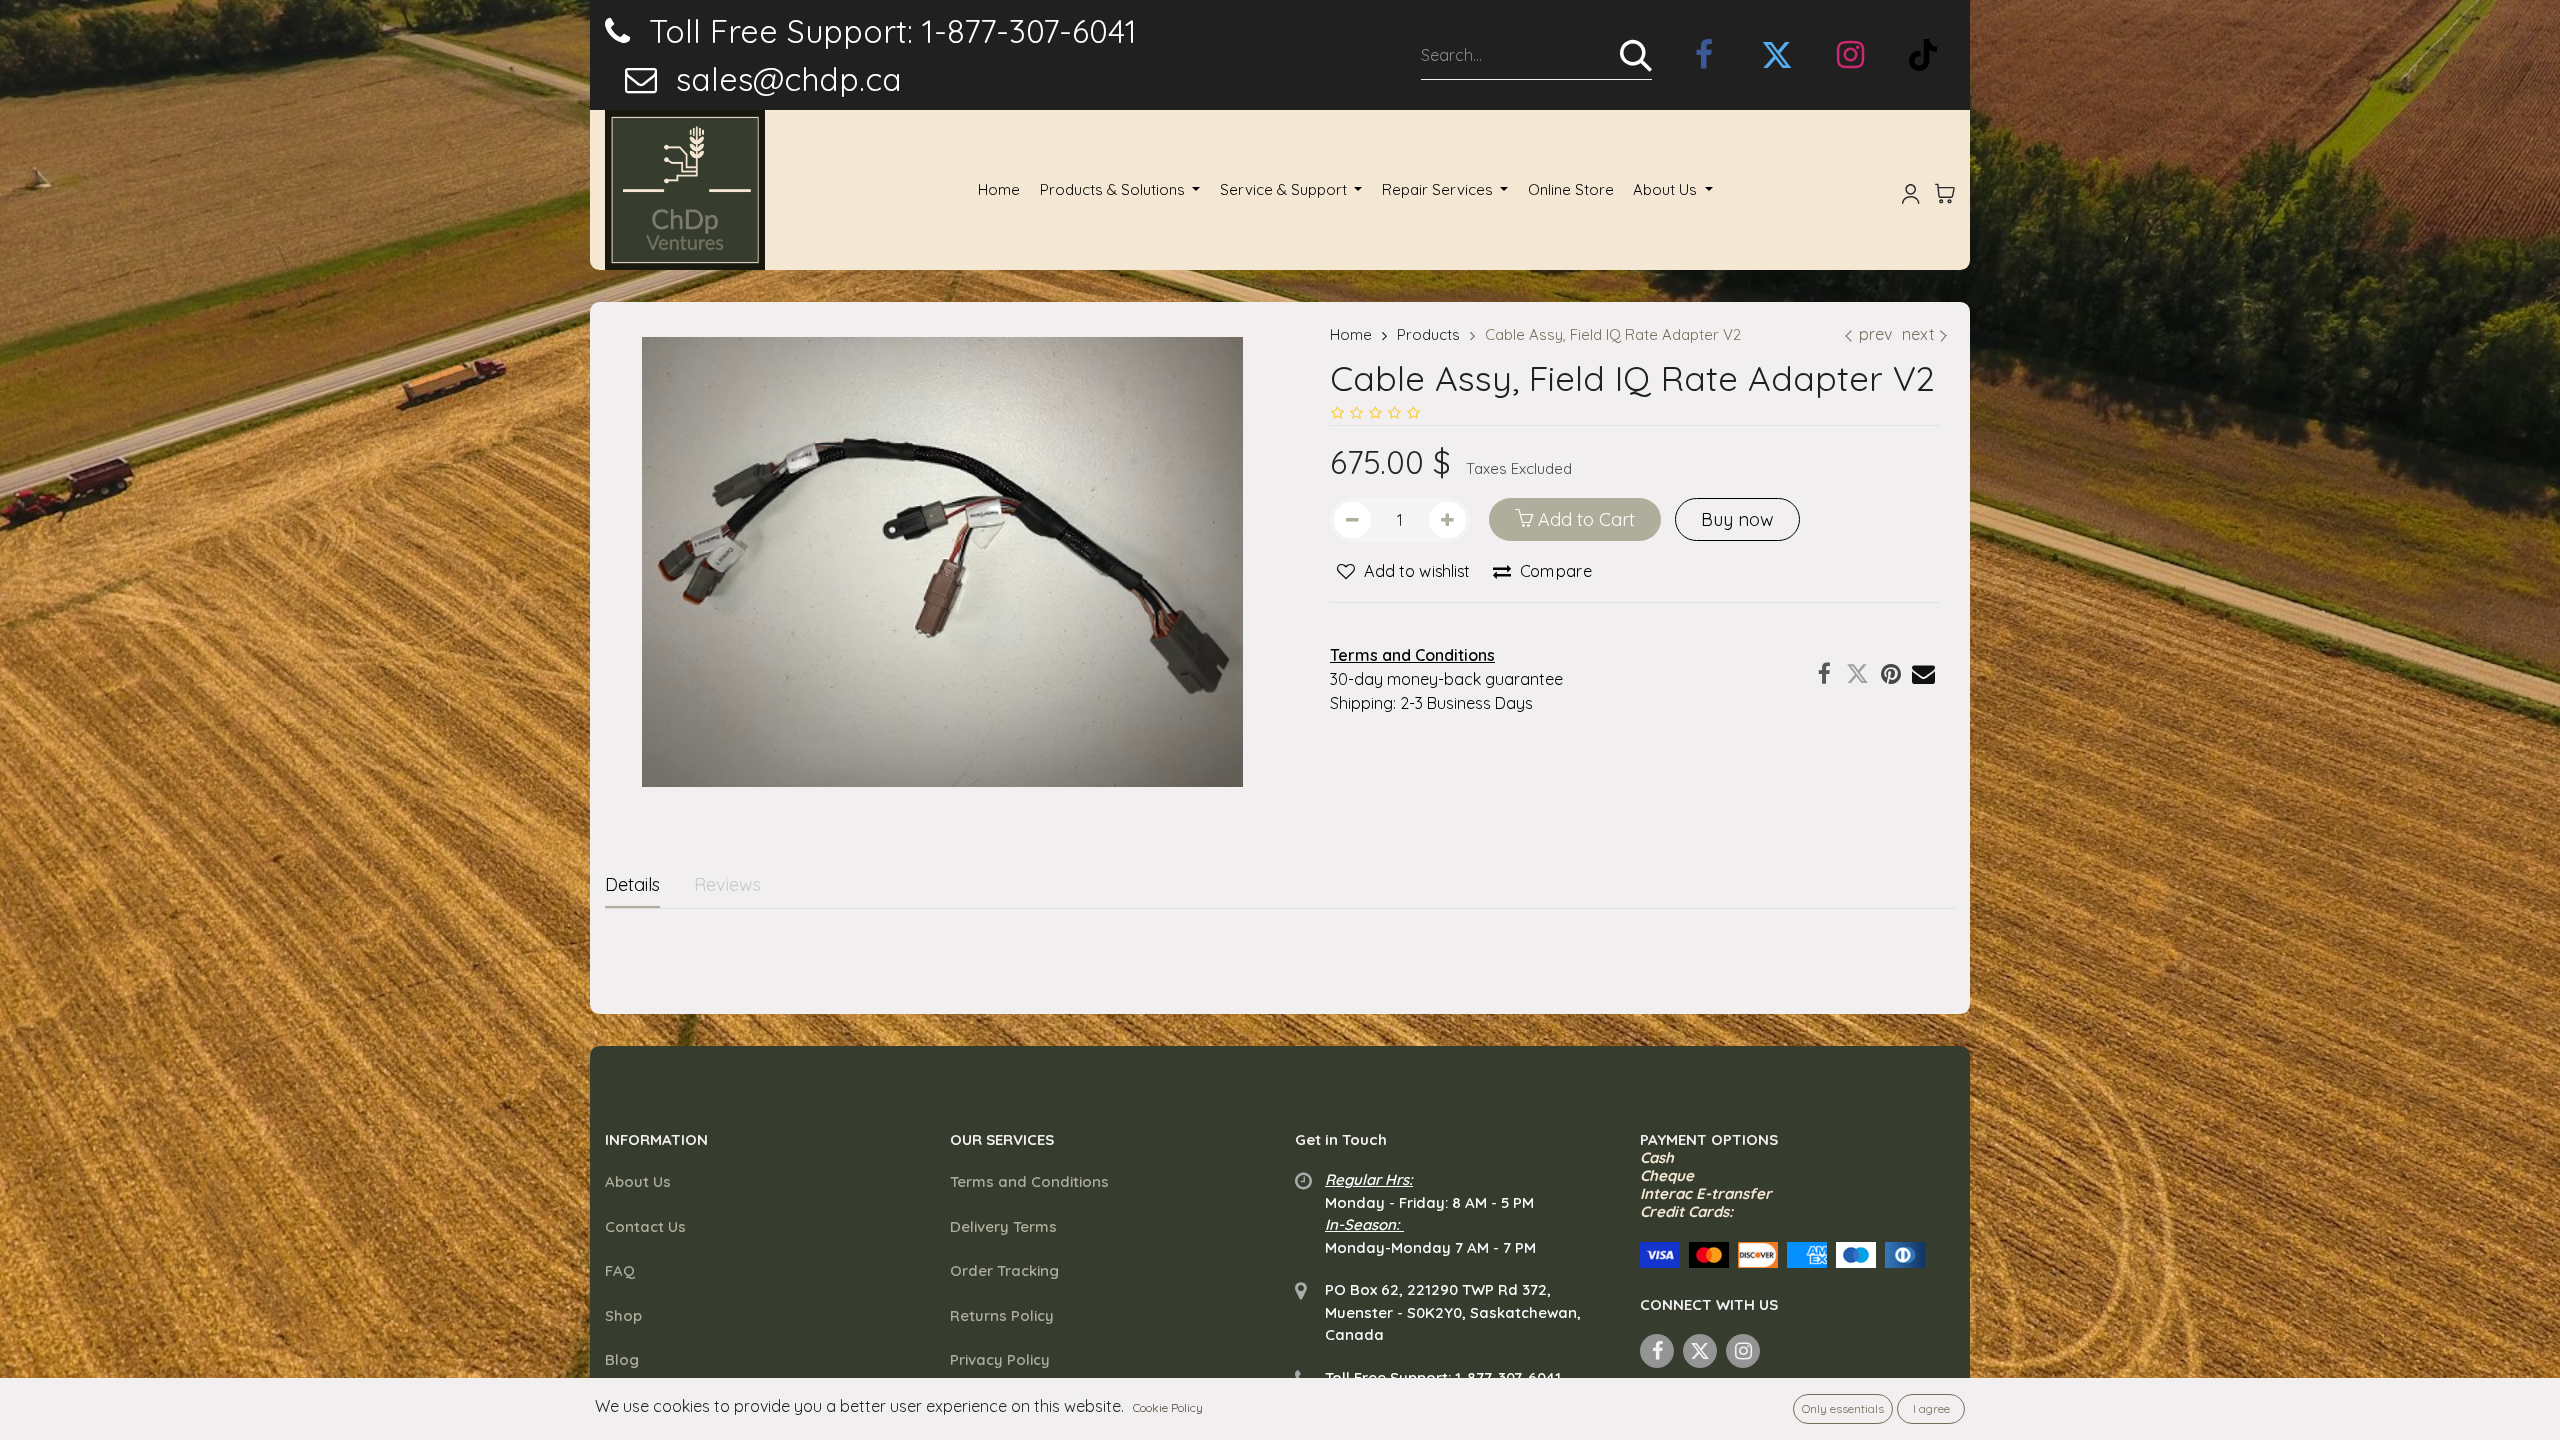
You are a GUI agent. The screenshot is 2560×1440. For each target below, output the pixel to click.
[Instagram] (1850, 55)
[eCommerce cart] (1945, 190)
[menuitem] (999, 190)
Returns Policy (1002, 1315)
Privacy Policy (1000, 1359)
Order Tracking (1004, 1270)
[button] (1403, 572)
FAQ (620, 1270)
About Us (638, 1181)
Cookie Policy (1168, 1407)
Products (1428, 334)
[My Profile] (1911, 190)
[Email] (1923, 674)
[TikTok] (1923, 55)
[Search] (1636, 55)
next (1918, 334)
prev (1875, 334)
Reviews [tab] (727, 884)
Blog (622, 1359)
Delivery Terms (1003, 1226)
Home (1351, 334)
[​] (1704, 55)
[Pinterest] (1890, 674)
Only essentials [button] (1843, 1408)
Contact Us (645, 1226)
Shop (623, 1315)
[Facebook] (1824, 674)
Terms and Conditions (1029, 1181)
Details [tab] (632, 884)
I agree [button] (1931, 1408)
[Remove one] (1352, 520)
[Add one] (1447, 520)
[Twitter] (1857, 674)
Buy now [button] (1737, 519)
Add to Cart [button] (1584, 519)
